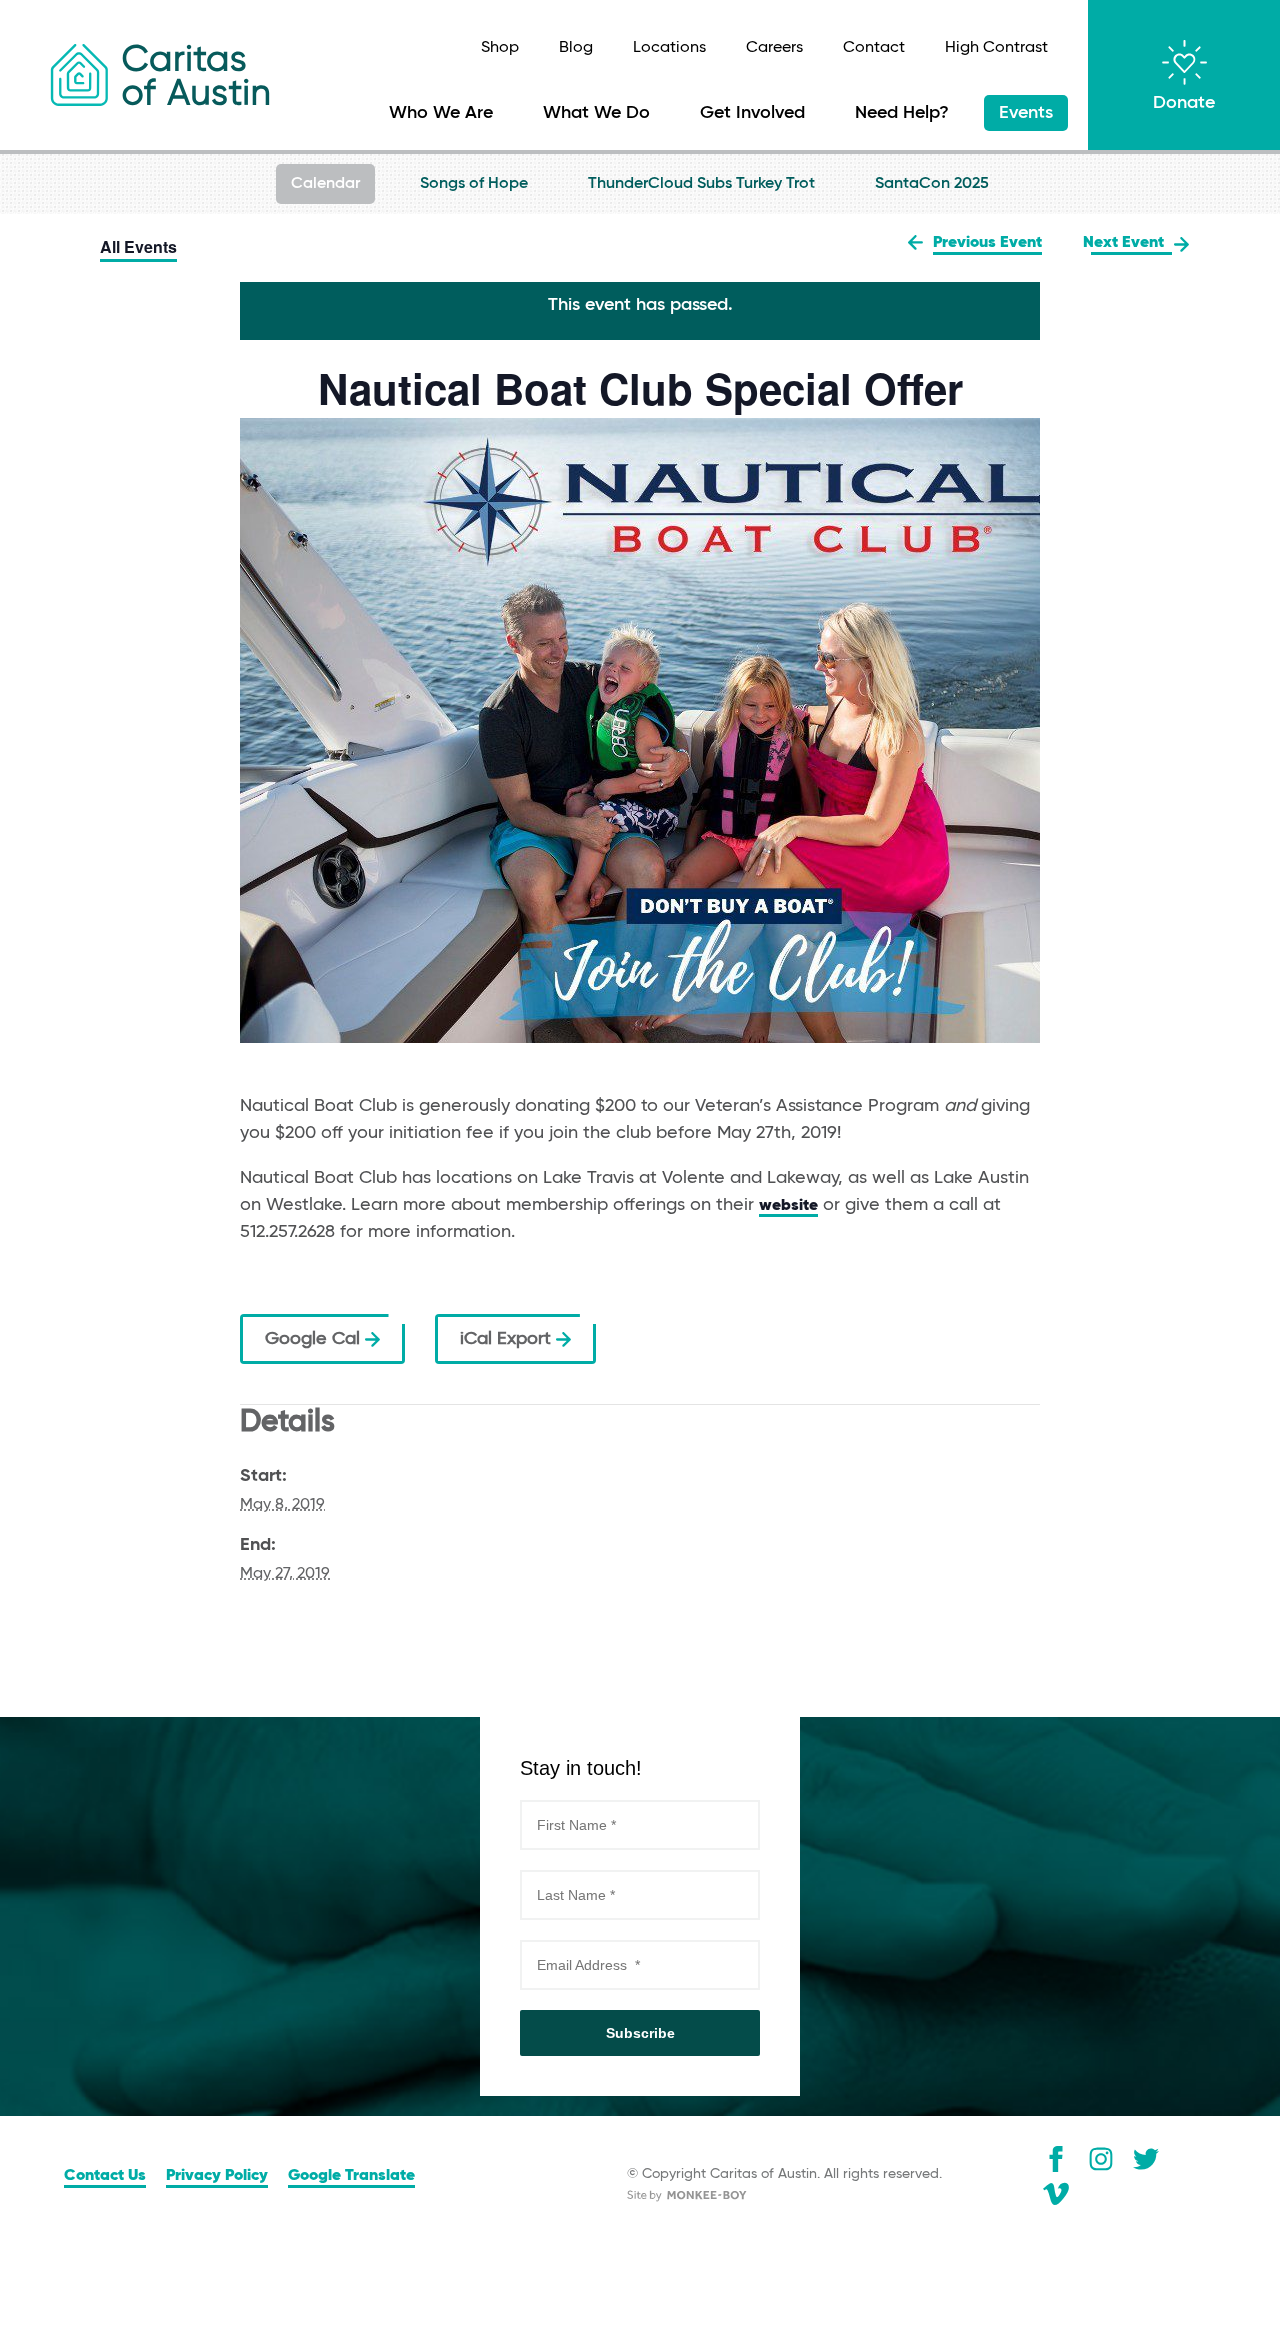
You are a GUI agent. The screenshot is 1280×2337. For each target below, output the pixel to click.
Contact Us (105, 2176)
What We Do (596, 113)
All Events (138, 246)
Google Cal (315, 1339)
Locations (669, 48)
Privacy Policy (217, 2176)
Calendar (325, 184)
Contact (874, 48)
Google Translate (351, 2176)
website (788, 1206)
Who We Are (441, 113)
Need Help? (902, 113)
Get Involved (752, 113)
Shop (500, 48)
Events (1026, 113)
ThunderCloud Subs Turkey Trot (701, 184)
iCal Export (508, 1339)
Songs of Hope (474, 184)
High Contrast (996, 48)
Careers (774, 48)
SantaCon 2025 (932, 184)
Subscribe (640, 2033)
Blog (576, 48)
